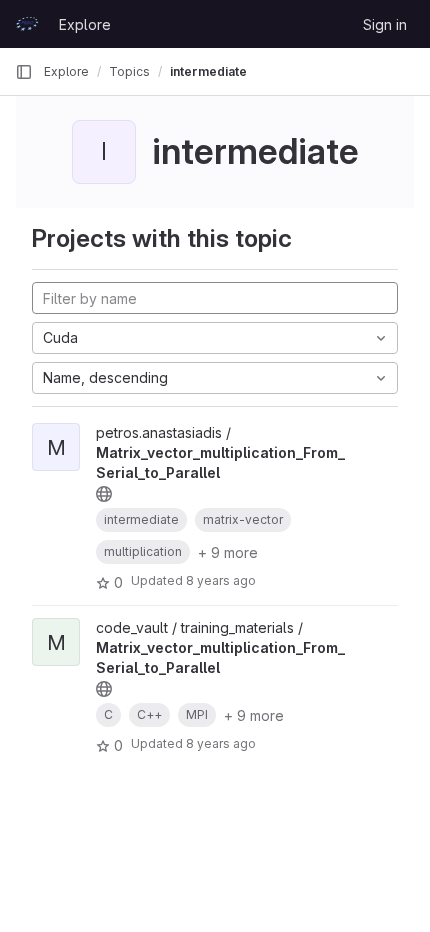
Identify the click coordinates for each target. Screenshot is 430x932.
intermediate (208, 71)
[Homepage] (27, 24)
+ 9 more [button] (228, 552)
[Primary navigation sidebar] (24, 72)
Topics (129, 71)
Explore (85, 24)
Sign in (385, 24)
